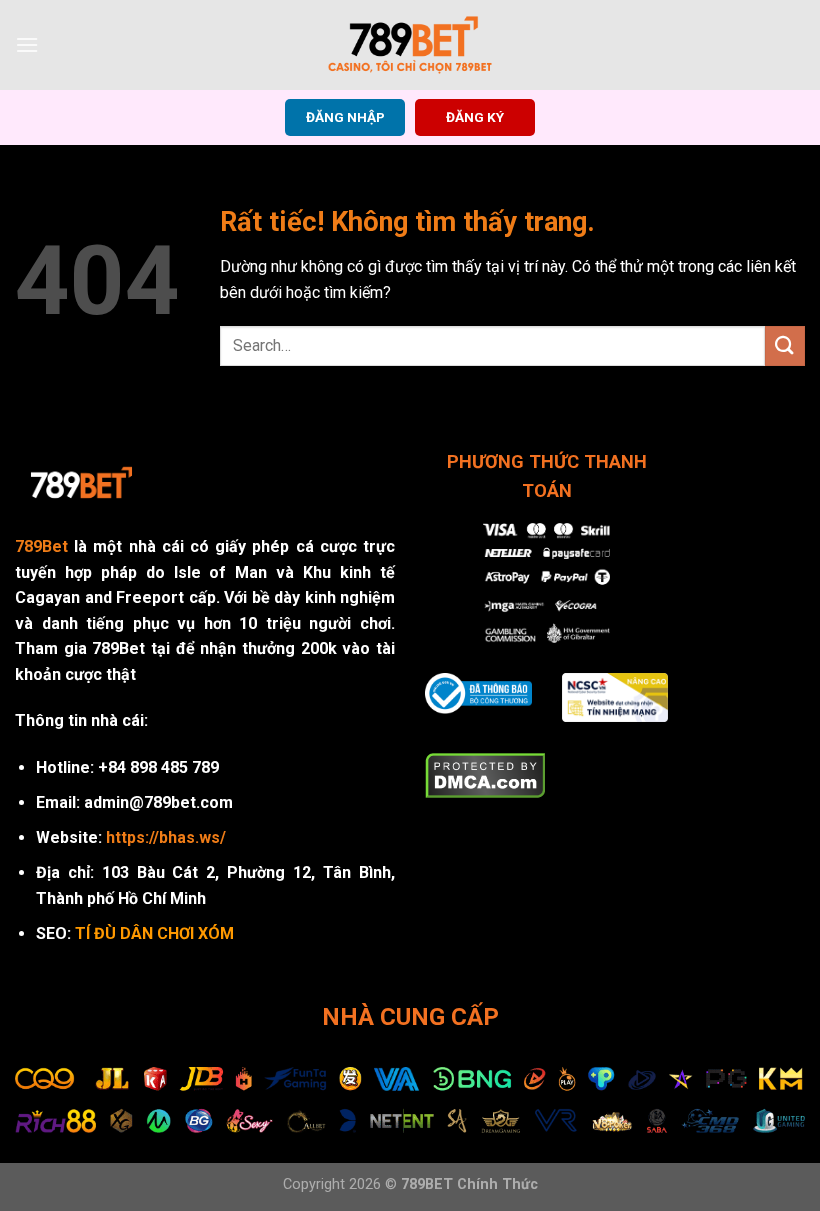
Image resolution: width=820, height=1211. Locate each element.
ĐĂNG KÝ (475, 117)
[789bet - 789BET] (410, 45)
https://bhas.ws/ (166, 837)
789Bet (41, 546)
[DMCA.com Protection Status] (485, 774)
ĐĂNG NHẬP (345, 117)
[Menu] (27, 44)
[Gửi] (785, 345)
